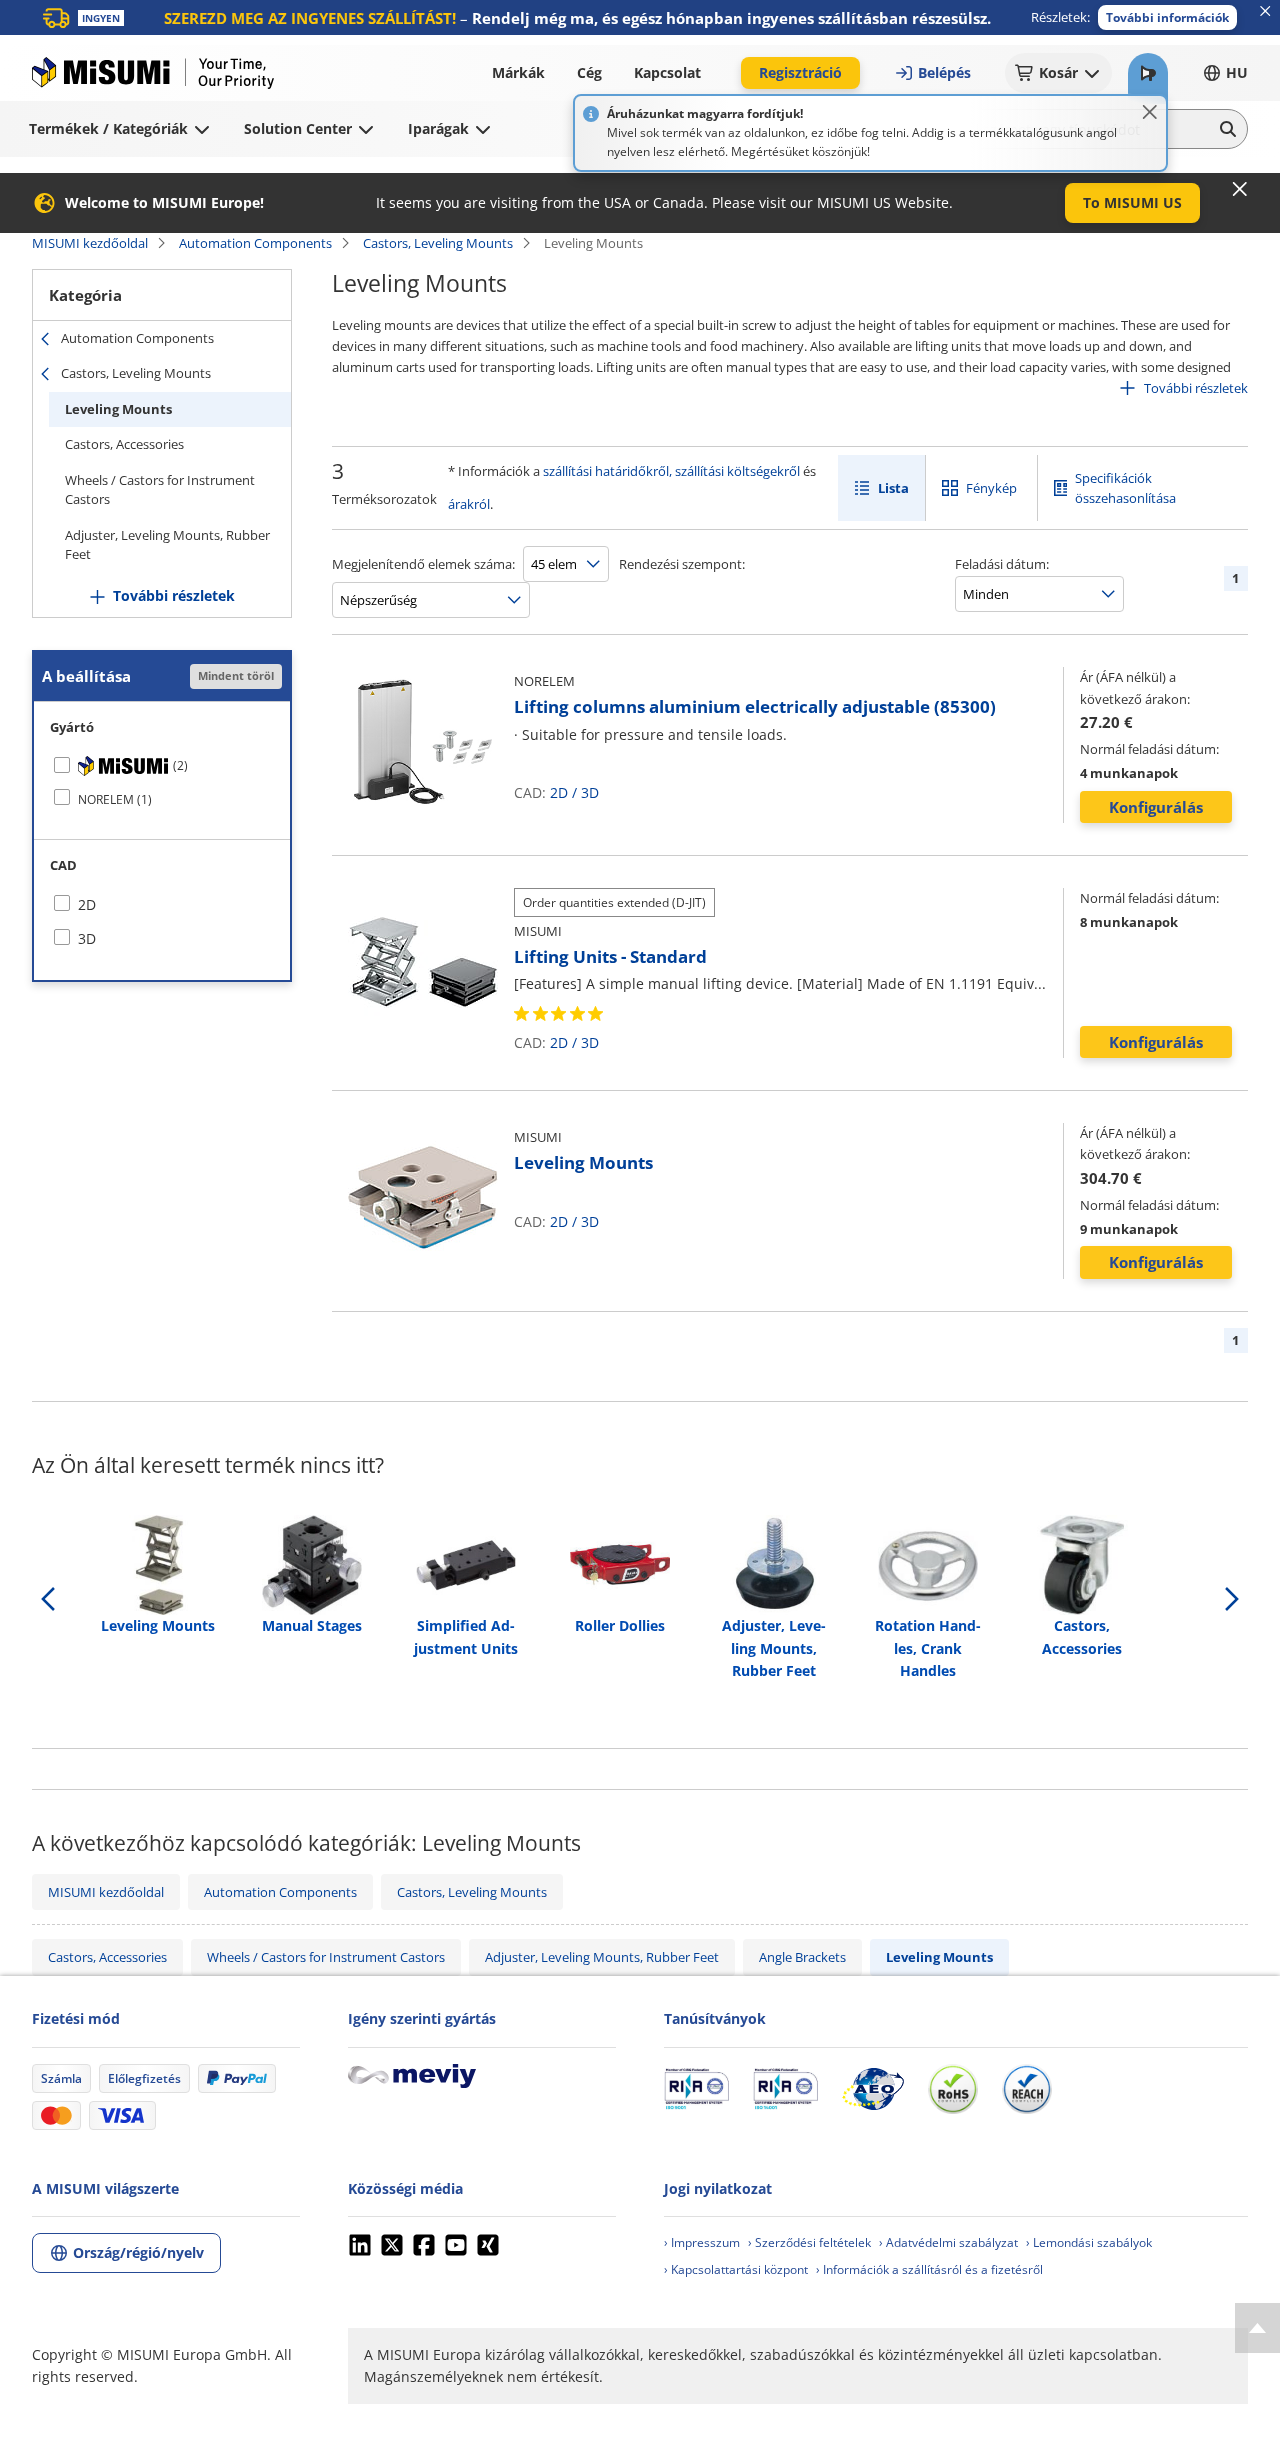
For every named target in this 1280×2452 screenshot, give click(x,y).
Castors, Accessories (124, 444)
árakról (469, 504)
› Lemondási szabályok (1089, 2242)
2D (559, 792)
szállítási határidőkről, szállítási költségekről (671, 471)
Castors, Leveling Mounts (438, 243)
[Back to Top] (1257, 2328)
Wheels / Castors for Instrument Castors (160, 490)
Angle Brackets (802, 1957)
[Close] (1150, 112)
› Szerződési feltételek (809, 2242)
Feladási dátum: (1002, 564)
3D (590, 792)
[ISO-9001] (696, 2089)
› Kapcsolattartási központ (736, 2269)
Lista (893, 488)
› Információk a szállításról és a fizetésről (929, 2269)
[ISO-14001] (785, 2089)
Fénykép (991, 488)
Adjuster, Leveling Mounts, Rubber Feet (167, 545)
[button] (1167, 17)
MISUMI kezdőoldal (90, 243)
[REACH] (1027, 2089)
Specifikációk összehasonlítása (1125, 488)
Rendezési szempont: (682, 564)
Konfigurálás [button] (1156, 807)
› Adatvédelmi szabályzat (948, 2242)
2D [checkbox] (87, 904)
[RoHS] (953, 2089)
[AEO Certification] (873, 2089)
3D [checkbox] (87, 938)
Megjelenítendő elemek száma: (423, 564)
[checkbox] (162, 766)
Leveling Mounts (118, 409)
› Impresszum (702, 2242)
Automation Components (255, 243)
